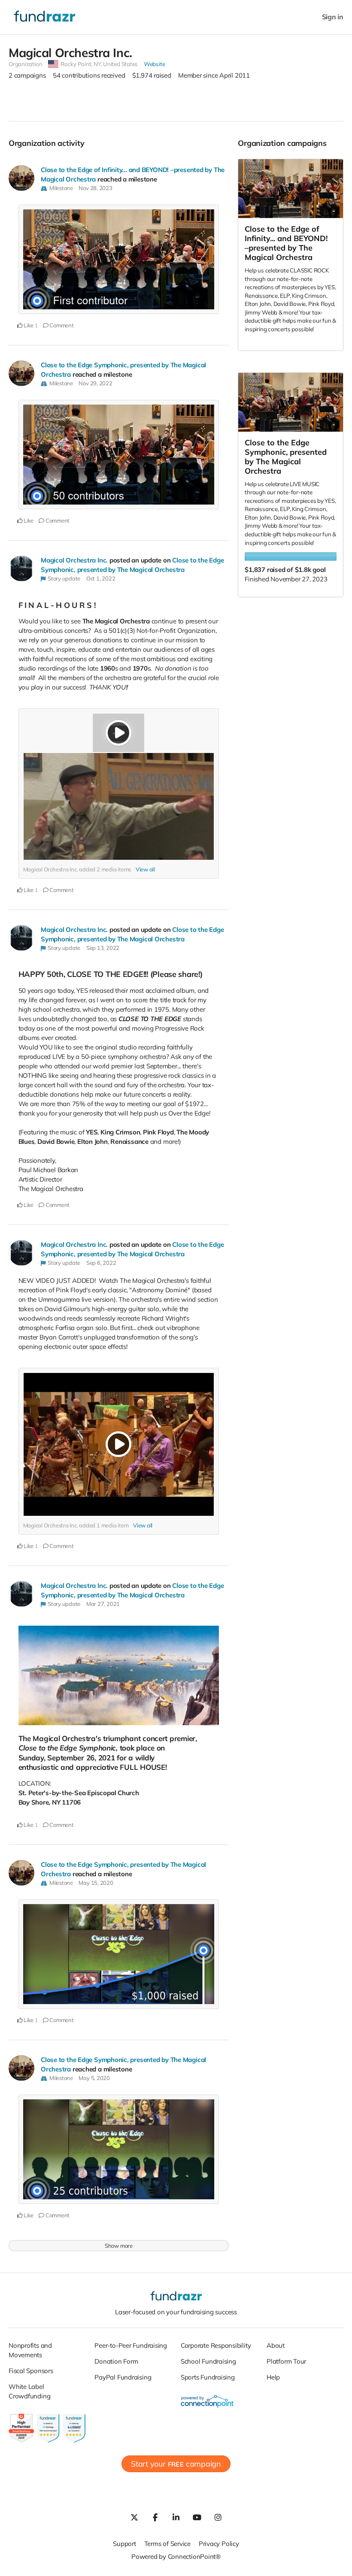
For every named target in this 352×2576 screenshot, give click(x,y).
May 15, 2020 (96, 1883)
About (276, 2345)
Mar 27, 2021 (103, 1604)
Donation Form (116, 2361)
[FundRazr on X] (134, 2517)
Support (124, 2544)
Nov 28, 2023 (95, 188)
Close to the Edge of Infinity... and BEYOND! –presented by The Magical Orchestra (286, 243)
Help (273, 2377)
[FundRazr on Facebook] (155, 2517)
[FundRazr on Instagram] (218, 2517)
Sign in (333, 17)
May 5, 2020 (94, 2078)
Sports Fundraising (208, 2377)
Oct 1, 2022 (101, 578)
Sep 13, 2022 (103, 948)
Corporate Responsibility (216, 2345)
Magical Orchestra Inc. (74, 560)
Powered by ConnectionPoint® (176, 2556)
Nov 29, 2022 (95, 383)
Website (154, 64)
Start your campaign (176, 2464)
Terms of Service (167, 2544)
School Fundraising (208, 2361)
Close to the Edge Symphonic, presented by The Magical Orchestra (286, 457)
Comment (61, 325)
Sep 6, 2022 (101, 1263)
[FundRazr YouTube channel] (197, 2517)
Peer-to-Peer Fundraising (131, 2345)
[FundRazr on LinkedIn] (176, 2517)
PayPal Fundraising (123, 2377)
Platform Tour (286, 2361)
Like (28, 325)
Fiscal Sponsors (31, 2371)
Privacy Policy (219, 2544)
